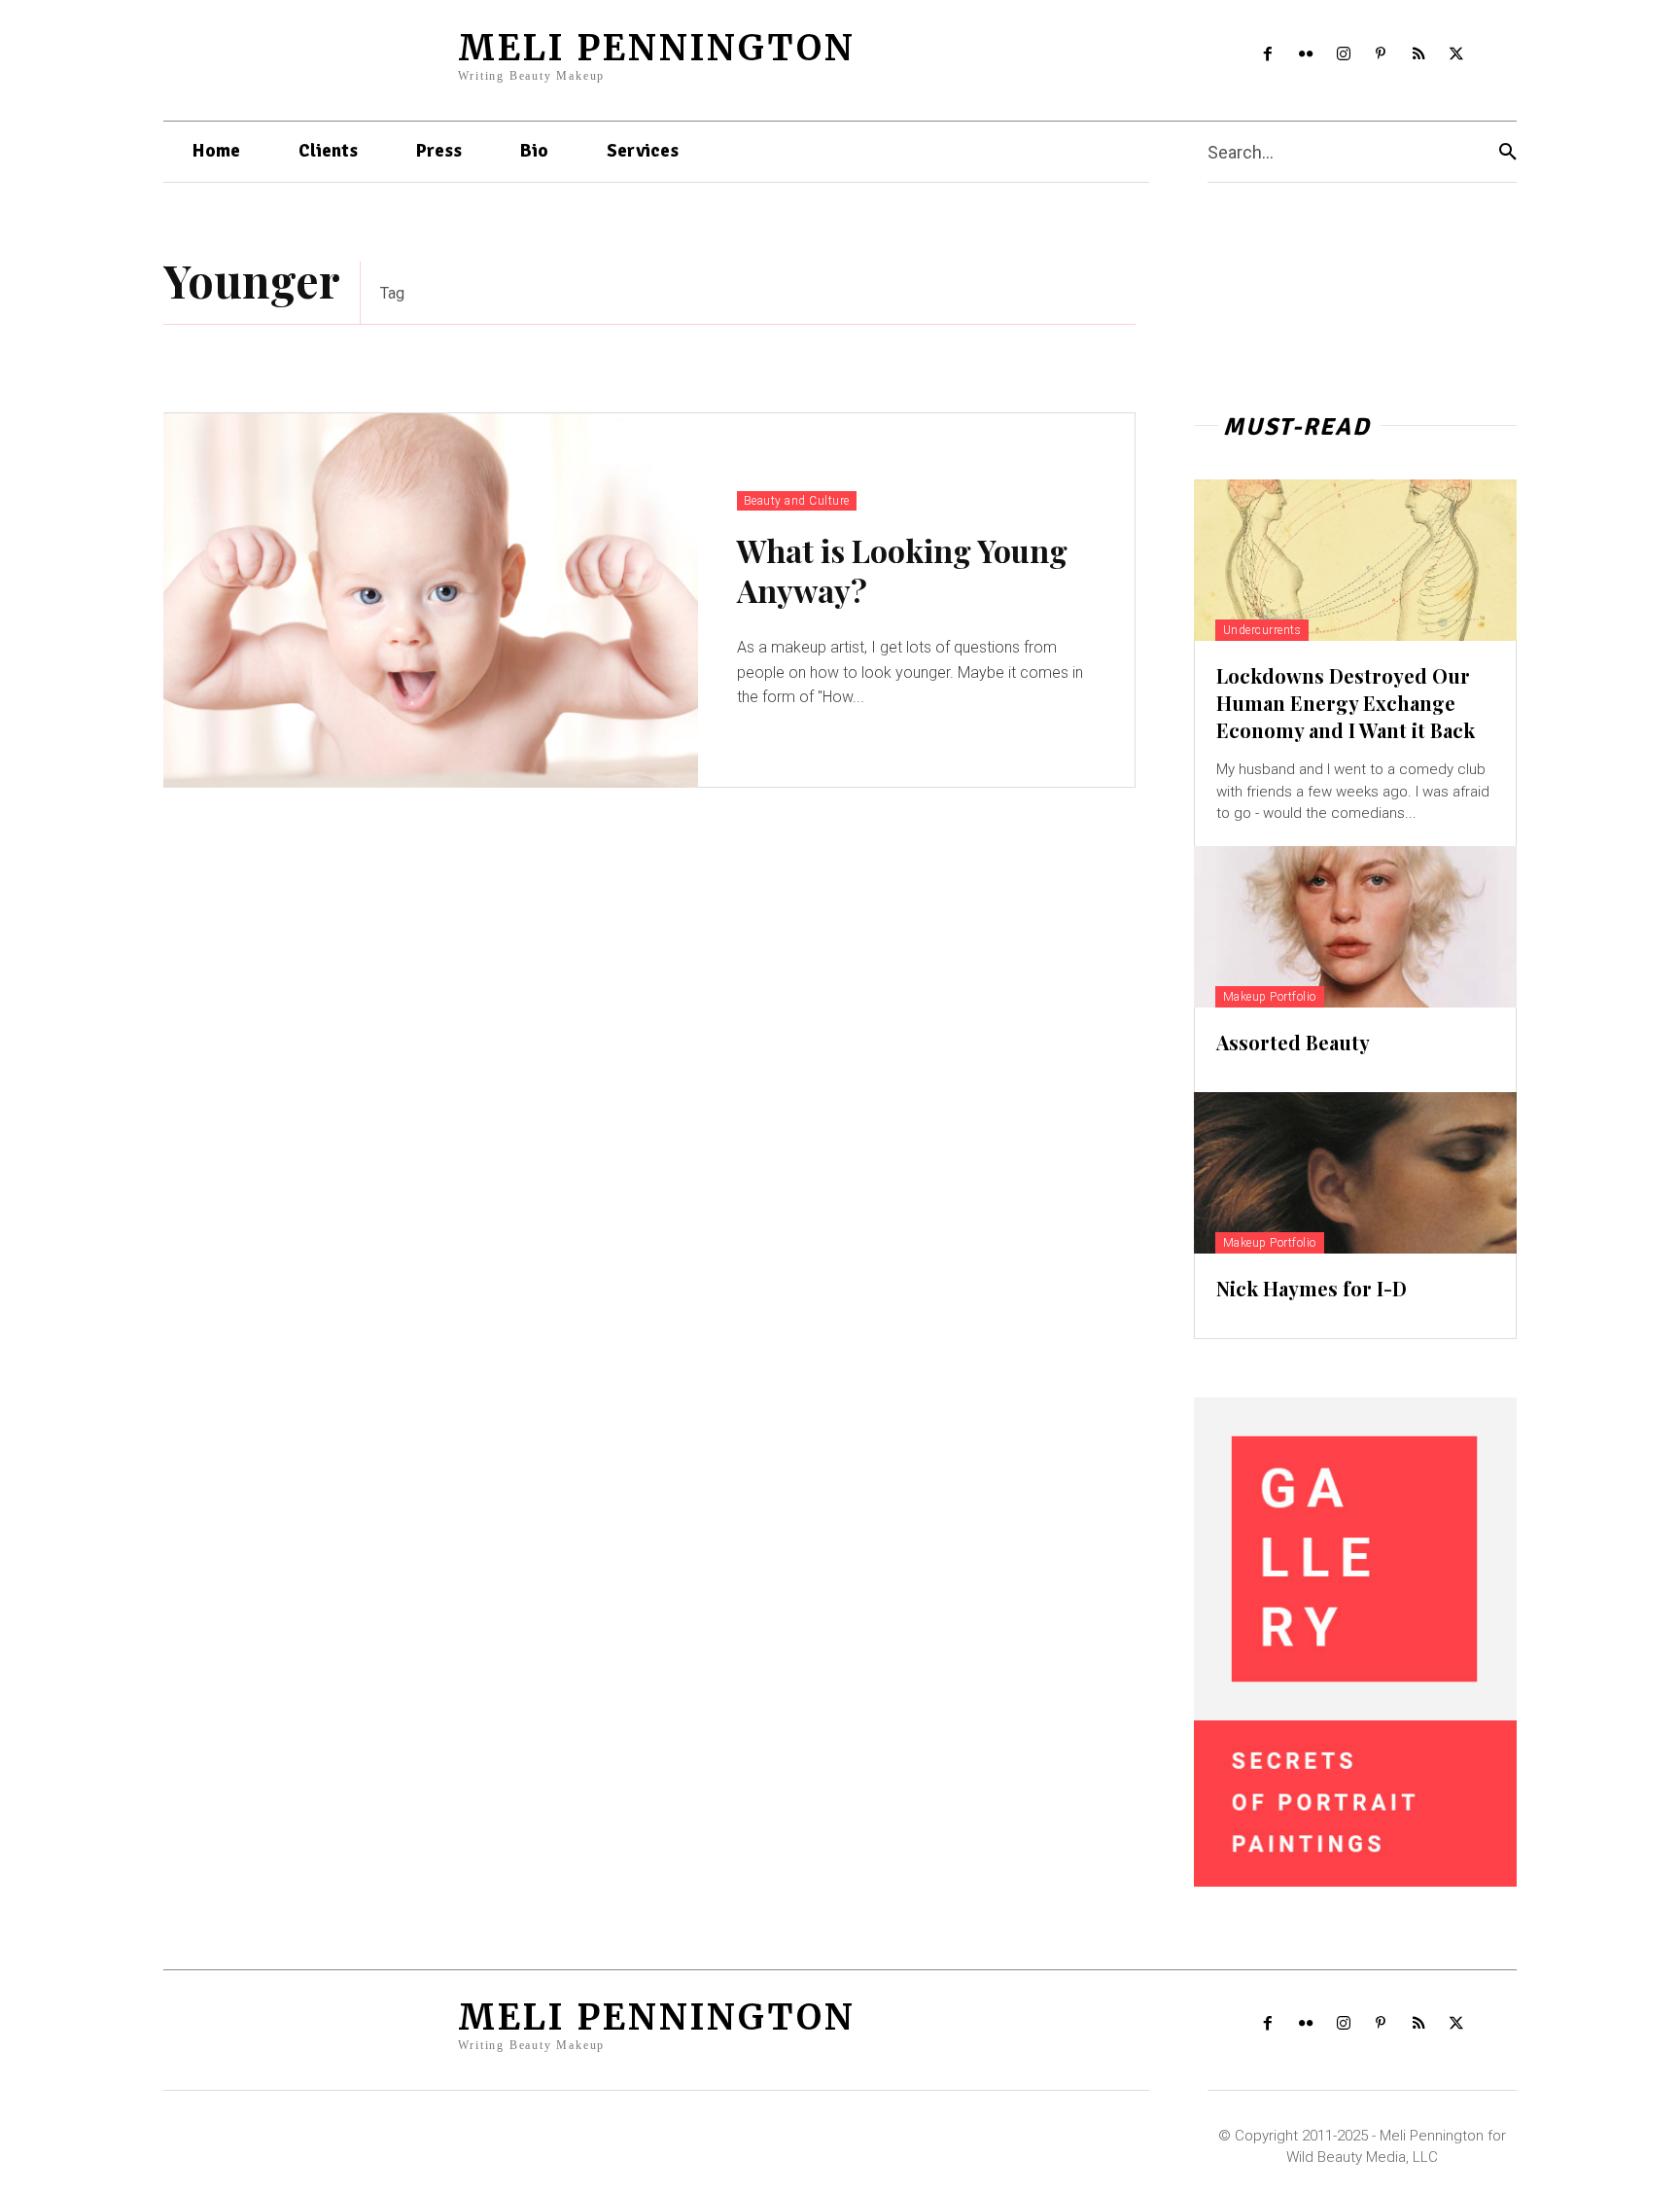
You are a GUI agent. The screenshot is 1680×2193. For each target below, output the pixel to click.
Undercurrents (1262, 630)
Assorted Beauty (1293, 1042)
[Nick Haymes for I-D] (1355, 1173)
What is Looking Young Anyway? (902, 570)
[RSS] (1419, 55)
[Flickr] (1305, 55)
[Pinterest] (1381, 55)
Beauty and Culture (797, 501)
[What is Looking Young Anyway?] (431, 601)
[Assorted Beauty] (1355, 927)
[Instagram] (1343, 55)
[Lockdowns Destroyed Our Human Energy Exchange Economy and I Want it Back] (1355, 560)
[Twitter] (1457, 55)
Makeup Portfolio (1270, 997)
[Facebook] (1268, 55)
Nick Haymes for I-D (1312, 1288)
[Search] (1508, 152)
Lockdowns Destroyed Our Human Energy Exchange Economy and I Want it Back (1346, 703)
